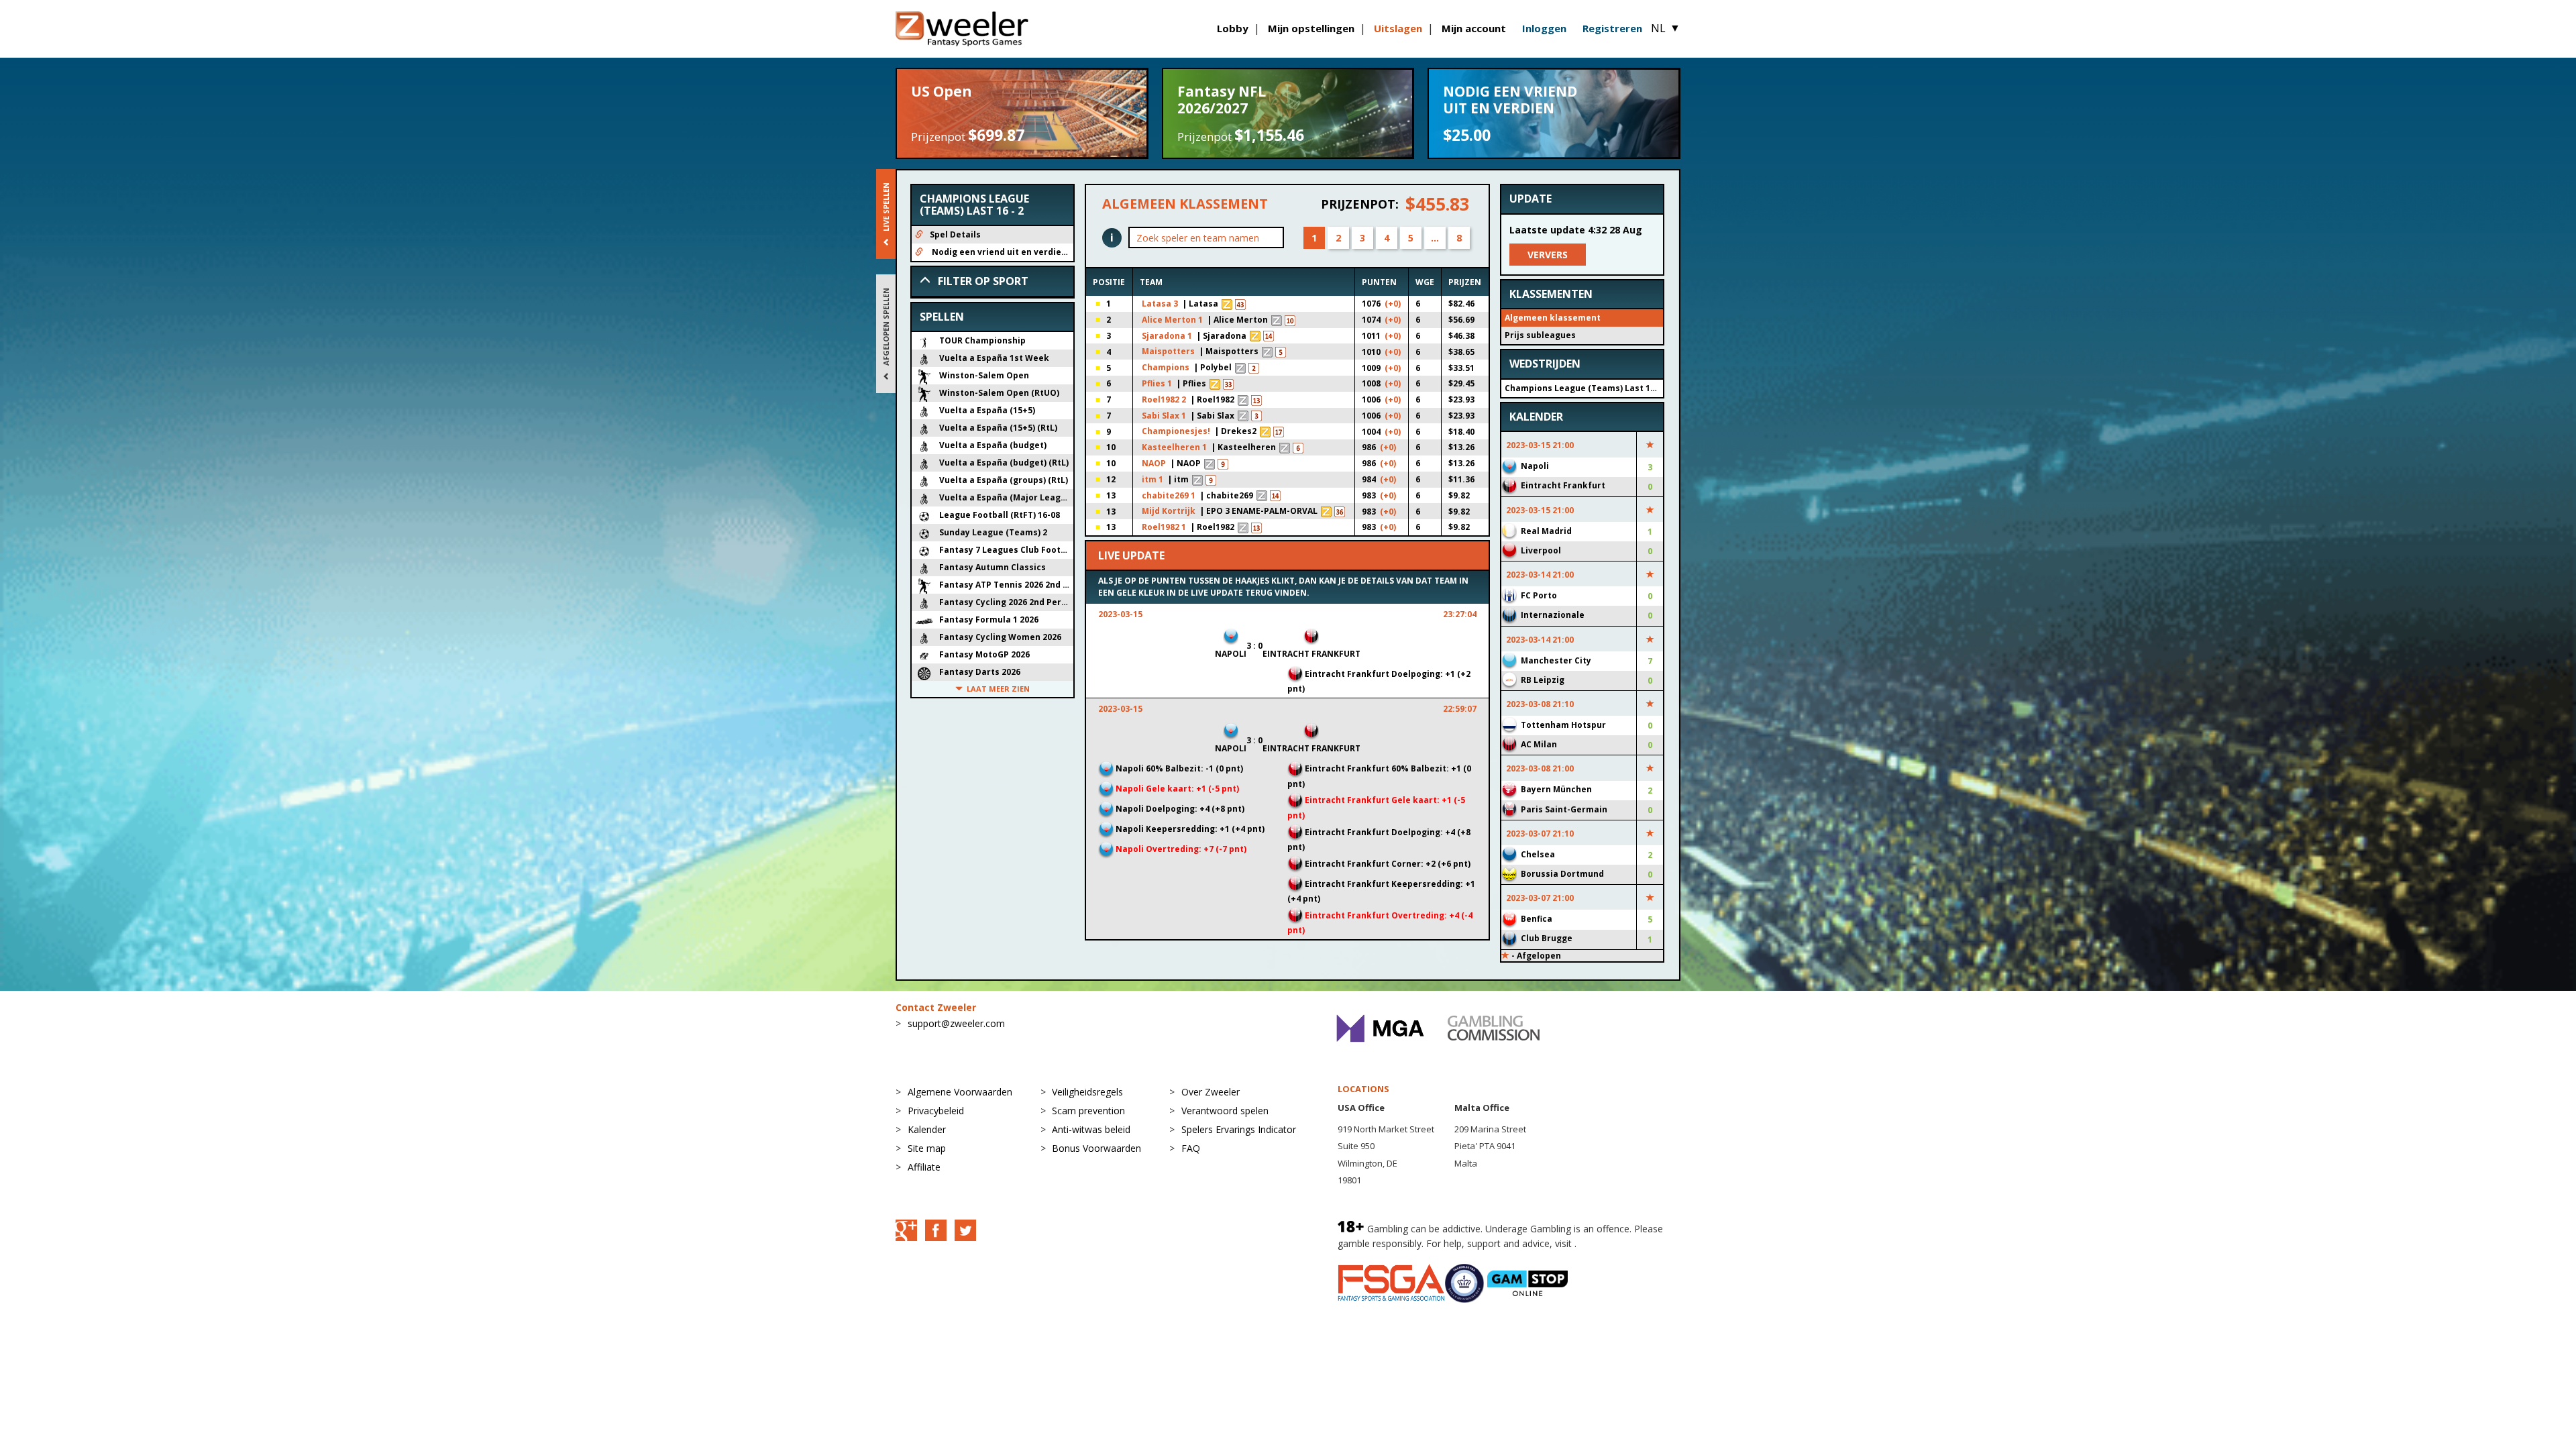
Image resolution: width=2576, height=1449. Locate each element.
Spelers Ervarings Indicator (1239, 1129)
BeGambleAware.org (1624, 1243)
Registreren (1612, 28)
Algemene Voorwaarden (960, 1092)
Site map (927, 1148)
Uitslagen (1398, 28)
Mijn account (1474, 28)
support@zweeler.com (956, 1023)
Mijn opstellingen (1311, 28)
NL (1666, 28)
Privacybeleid (936, 1111)
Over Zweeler (1211, 1092)
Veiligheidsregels (1087, 1092)
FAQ (1191, 1148)
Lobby (1233, 28)
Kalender (927, 1129)
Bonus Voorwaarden (1096, 1148)
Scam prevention (1088, 1111)
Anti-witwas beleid (1091, 1129)
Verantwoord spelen (1225, 1111)
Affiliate (924, 1167)
